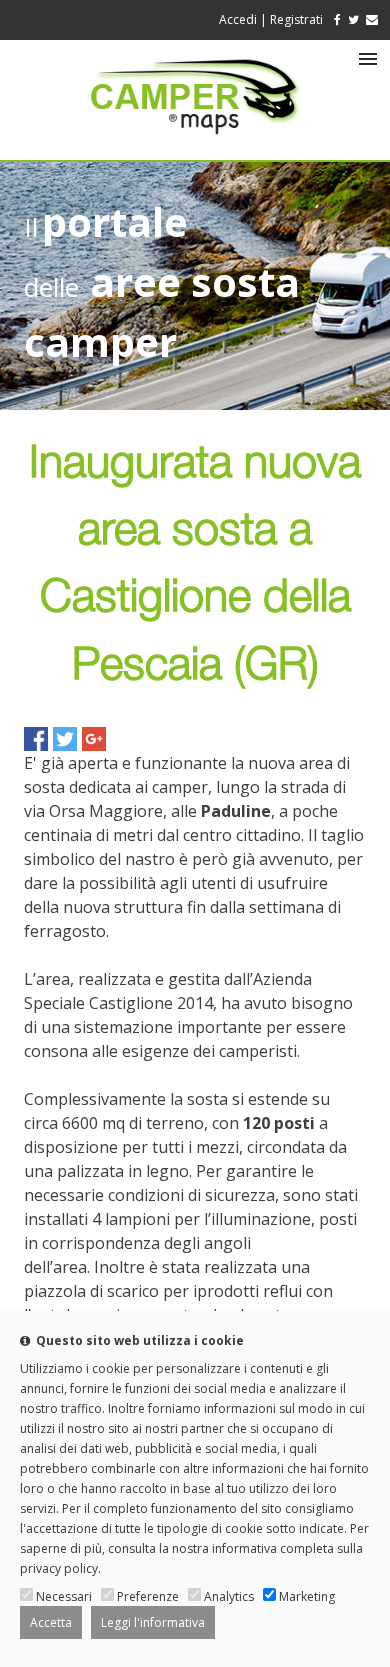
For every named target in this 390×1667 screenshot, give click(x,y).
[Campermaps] (195, 144)
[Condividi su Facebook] (36, 739)
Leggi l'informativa (153, 1622)
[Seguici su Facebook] (333, 19)
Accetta (51, 1622)
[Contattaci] (372, 19)
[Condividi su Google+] (94, 739)
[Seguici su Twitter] (353, 19)
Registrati (296, 19)
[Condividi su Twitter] (65, 739)
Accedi (238, 19)
